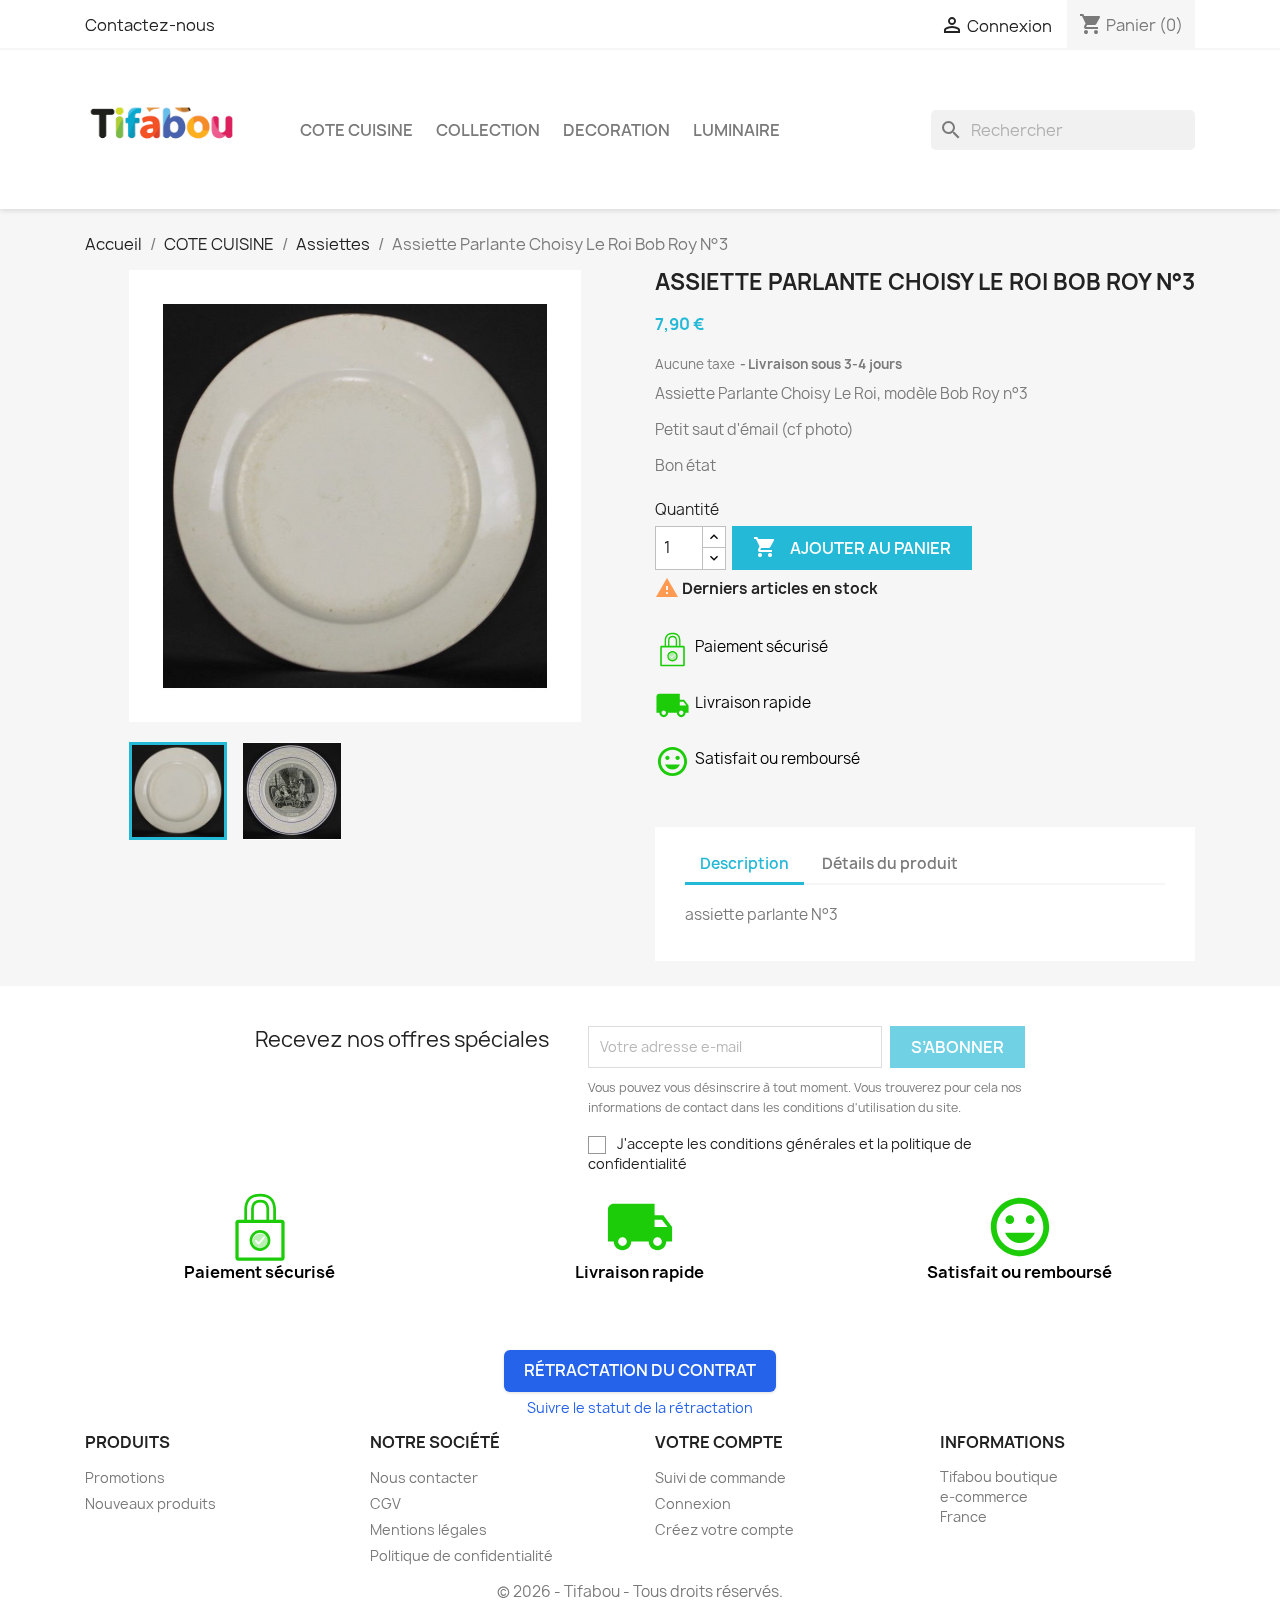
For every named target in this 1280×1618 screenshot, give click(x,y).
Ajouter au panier (852, 547)
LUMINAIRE (736, 130)
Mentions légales (428, 1529)
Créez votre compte (724, 1529)
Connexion (693, 1503)
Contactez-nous (150, 25)
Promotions (125, 1477)
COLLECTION (488, 130)
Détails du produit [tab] (890, 863)
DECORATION (616, 130)
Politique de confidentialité (461, 1555)
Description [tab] (744, 863)
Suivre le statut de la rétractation (640, 1407)
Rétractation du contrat (640, 1370)
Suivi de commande (720, 1477)
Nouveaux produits (150, 1503)
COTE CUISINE (356, 130)
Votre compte (719, 1442)
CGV (385, 1503)
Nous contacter (424, 1477)
